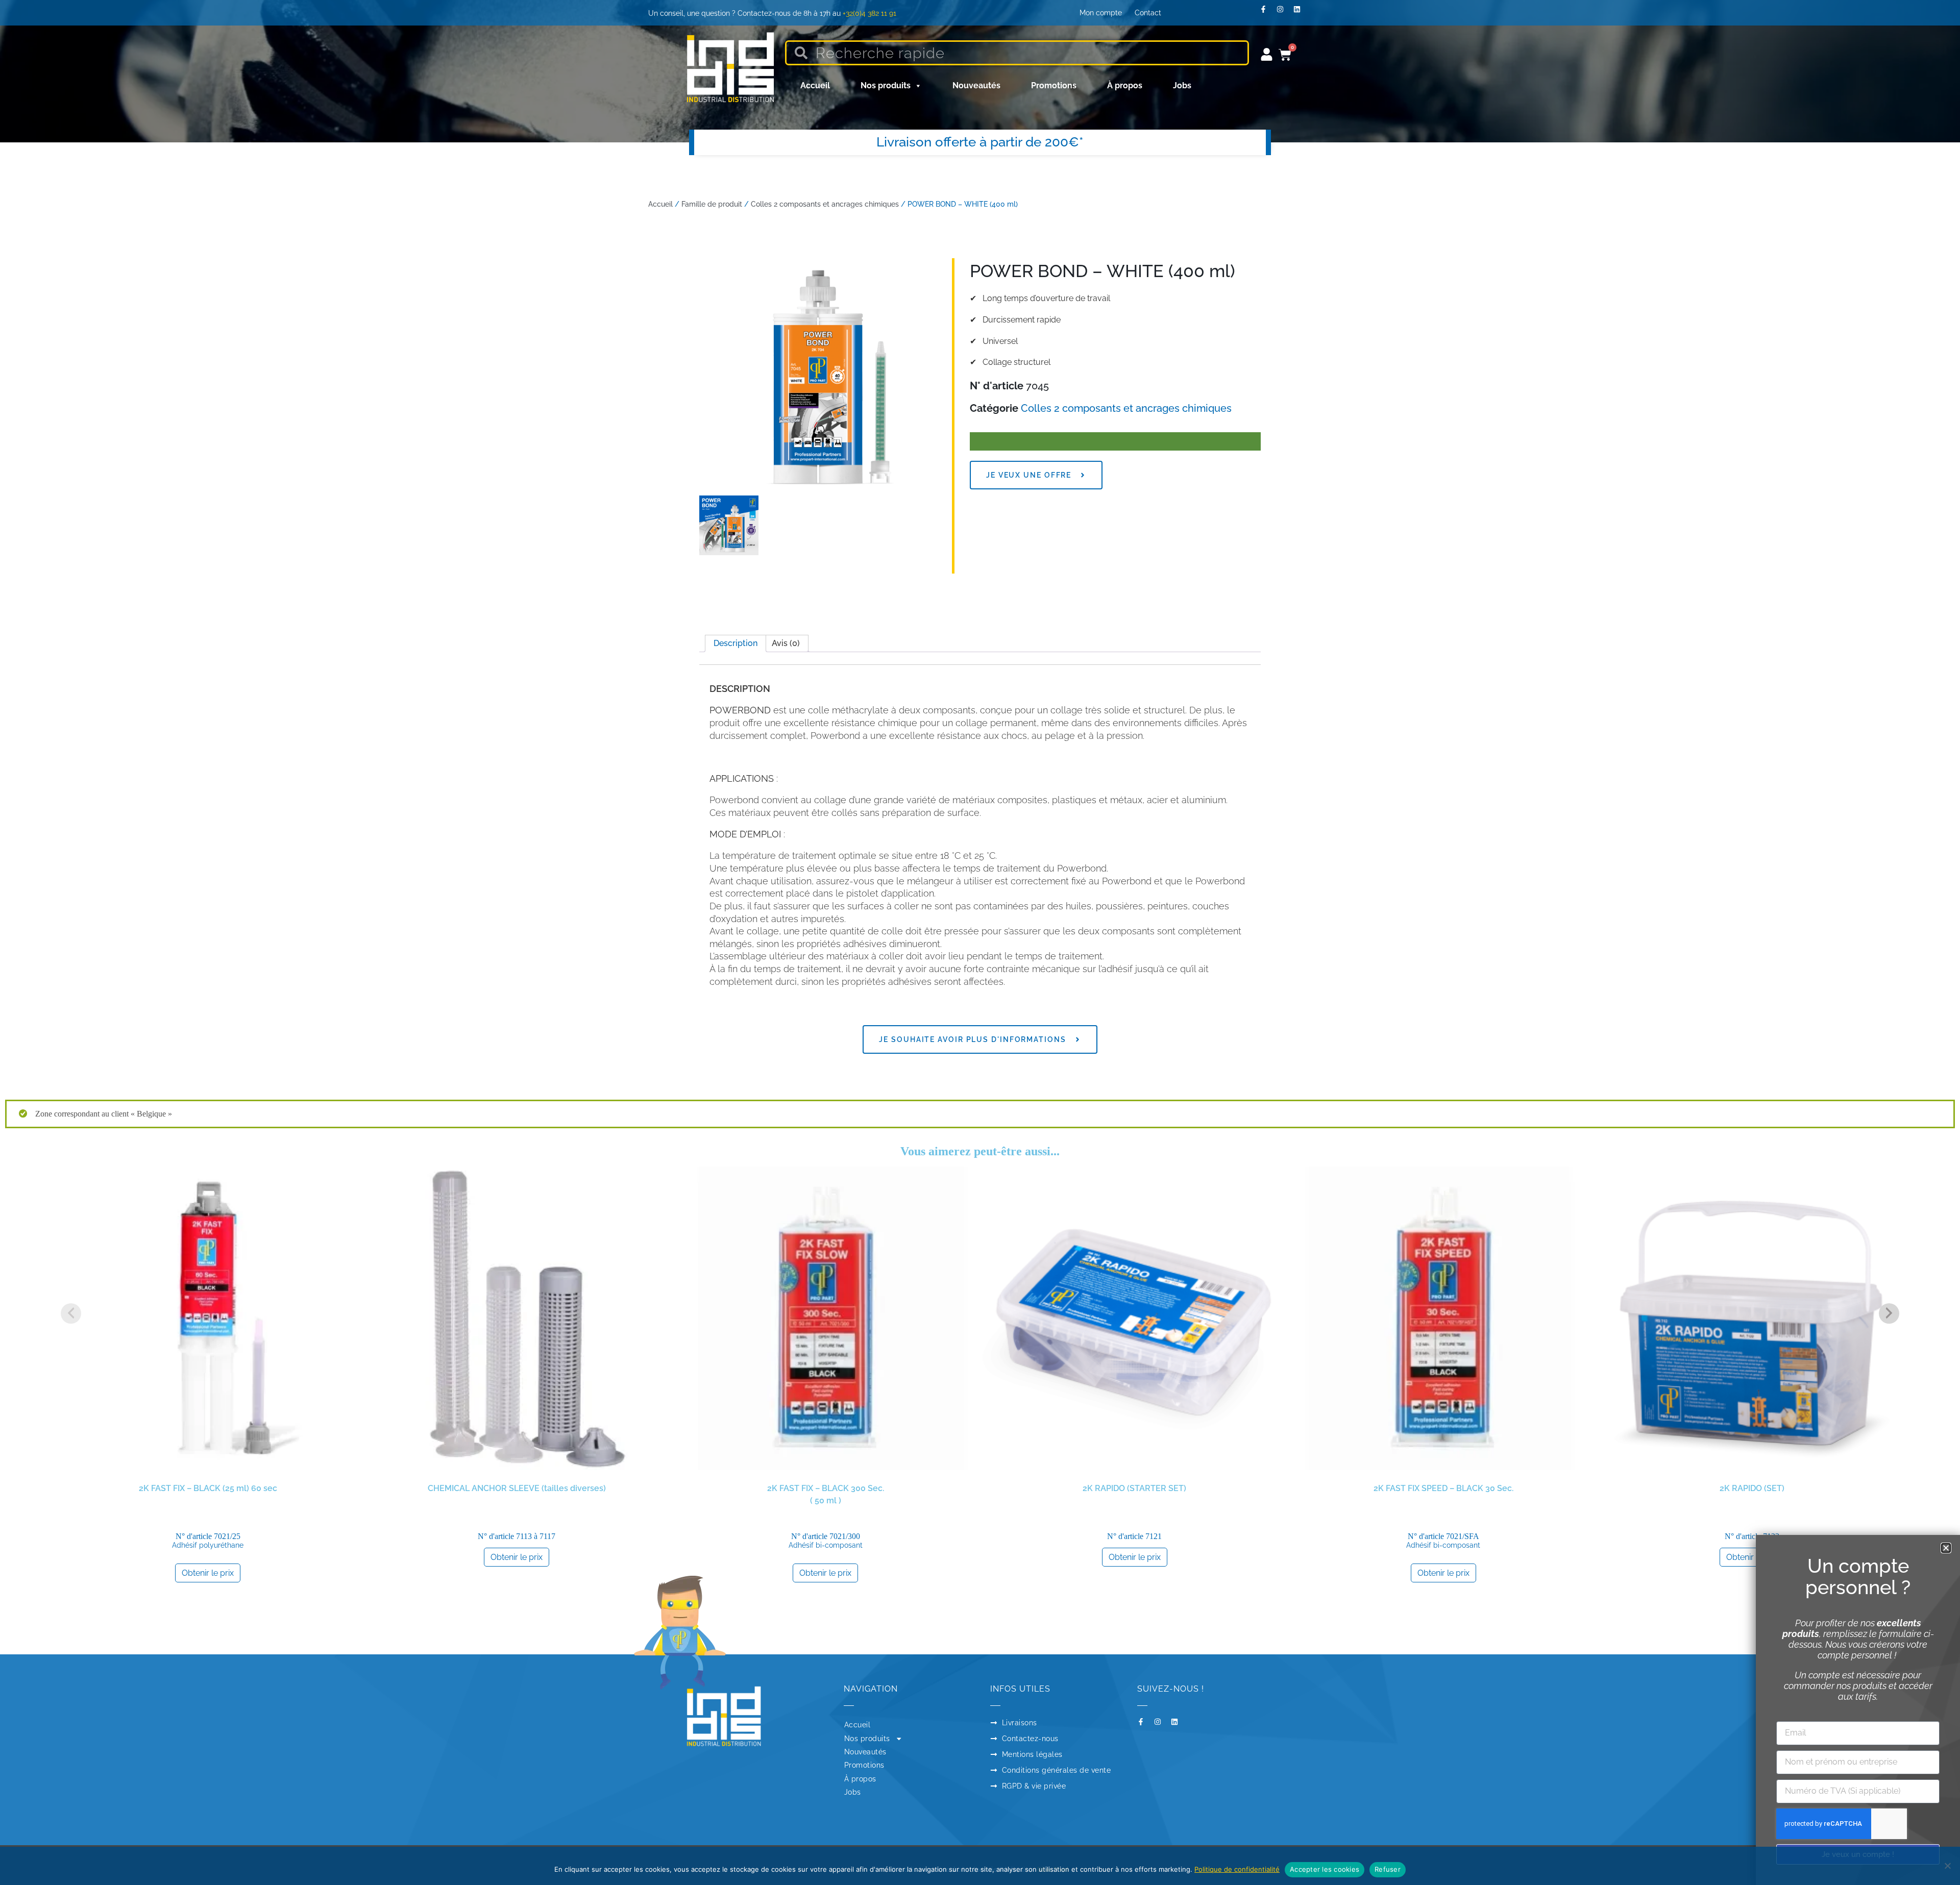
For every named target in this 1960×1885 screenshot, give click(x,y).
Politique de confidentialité (1237, 1869)
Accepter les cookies (1325, 1869)
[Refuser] (1947, 1866)
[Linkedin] (1301, 13)
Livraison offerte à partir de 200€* (980, 142)
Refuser (1388, 1869)
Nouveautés (976, 85)
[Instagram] (1284, 13)
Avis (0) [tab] (786, 643)
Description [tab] (736, 643)
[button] (1946, 1548)
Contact (1148, 13)
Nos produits (886, 85)
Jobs (1182, 85)
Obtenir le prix (208, 1573)
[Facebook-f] (1267, 13)
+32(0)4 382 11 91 (869, 13)
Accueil (815, 85)
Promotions (1054, 85)
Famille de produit (712, 204)
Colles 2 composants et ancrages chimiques (825, 204)
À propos (1125, 85)
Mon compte (1101, 13)
